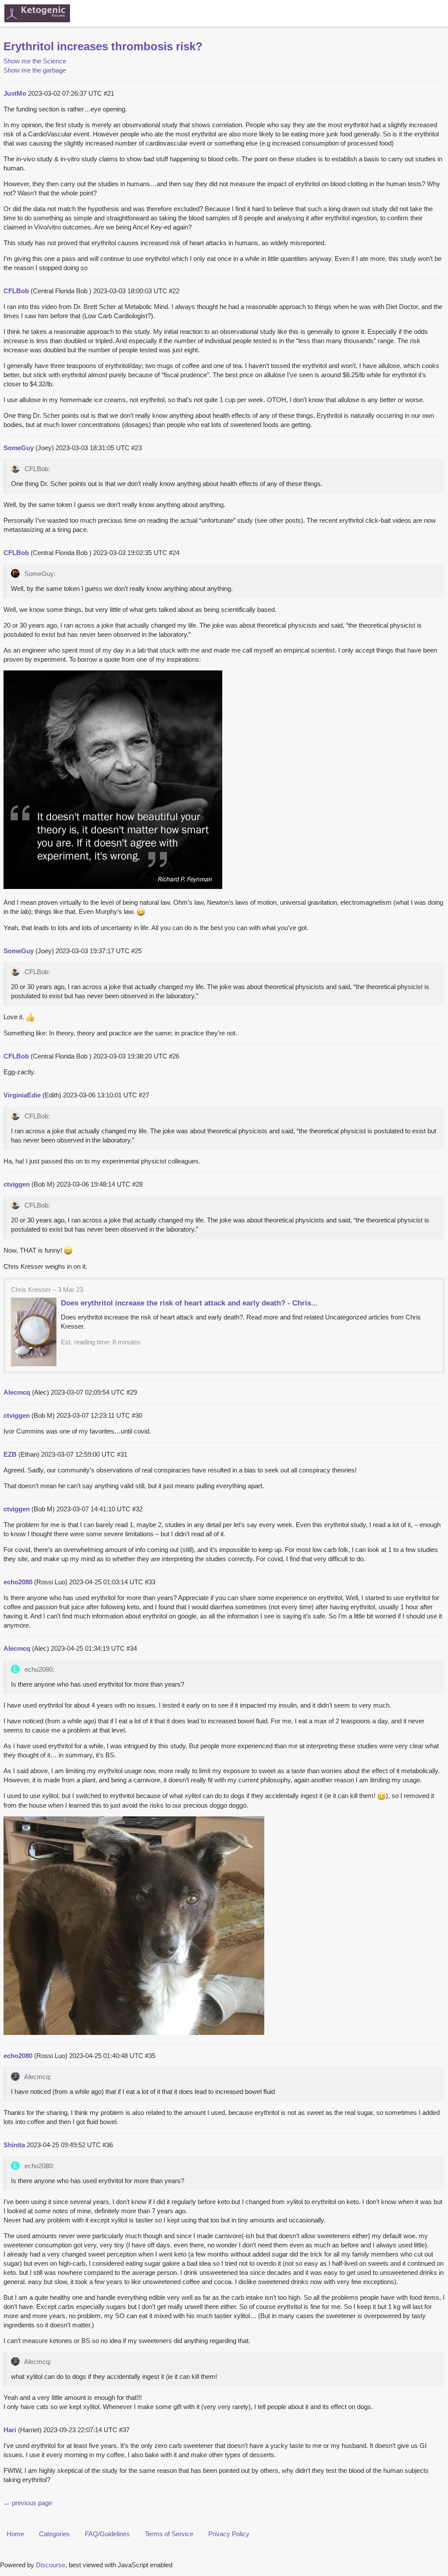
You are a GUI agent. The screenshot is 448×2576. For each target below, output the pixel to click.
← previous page (28, 2503)
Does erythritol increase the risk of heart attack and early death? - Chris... (189, 1303)
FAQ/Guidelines (107, 2534)
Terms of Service (169, 2534)
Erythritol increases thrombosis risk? (103, 46)
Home (15, 2534)
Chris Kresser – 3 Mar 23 (47, 1290)
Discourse (51, 2565)
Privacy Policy (229, 2534)
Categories (54, 2534)
